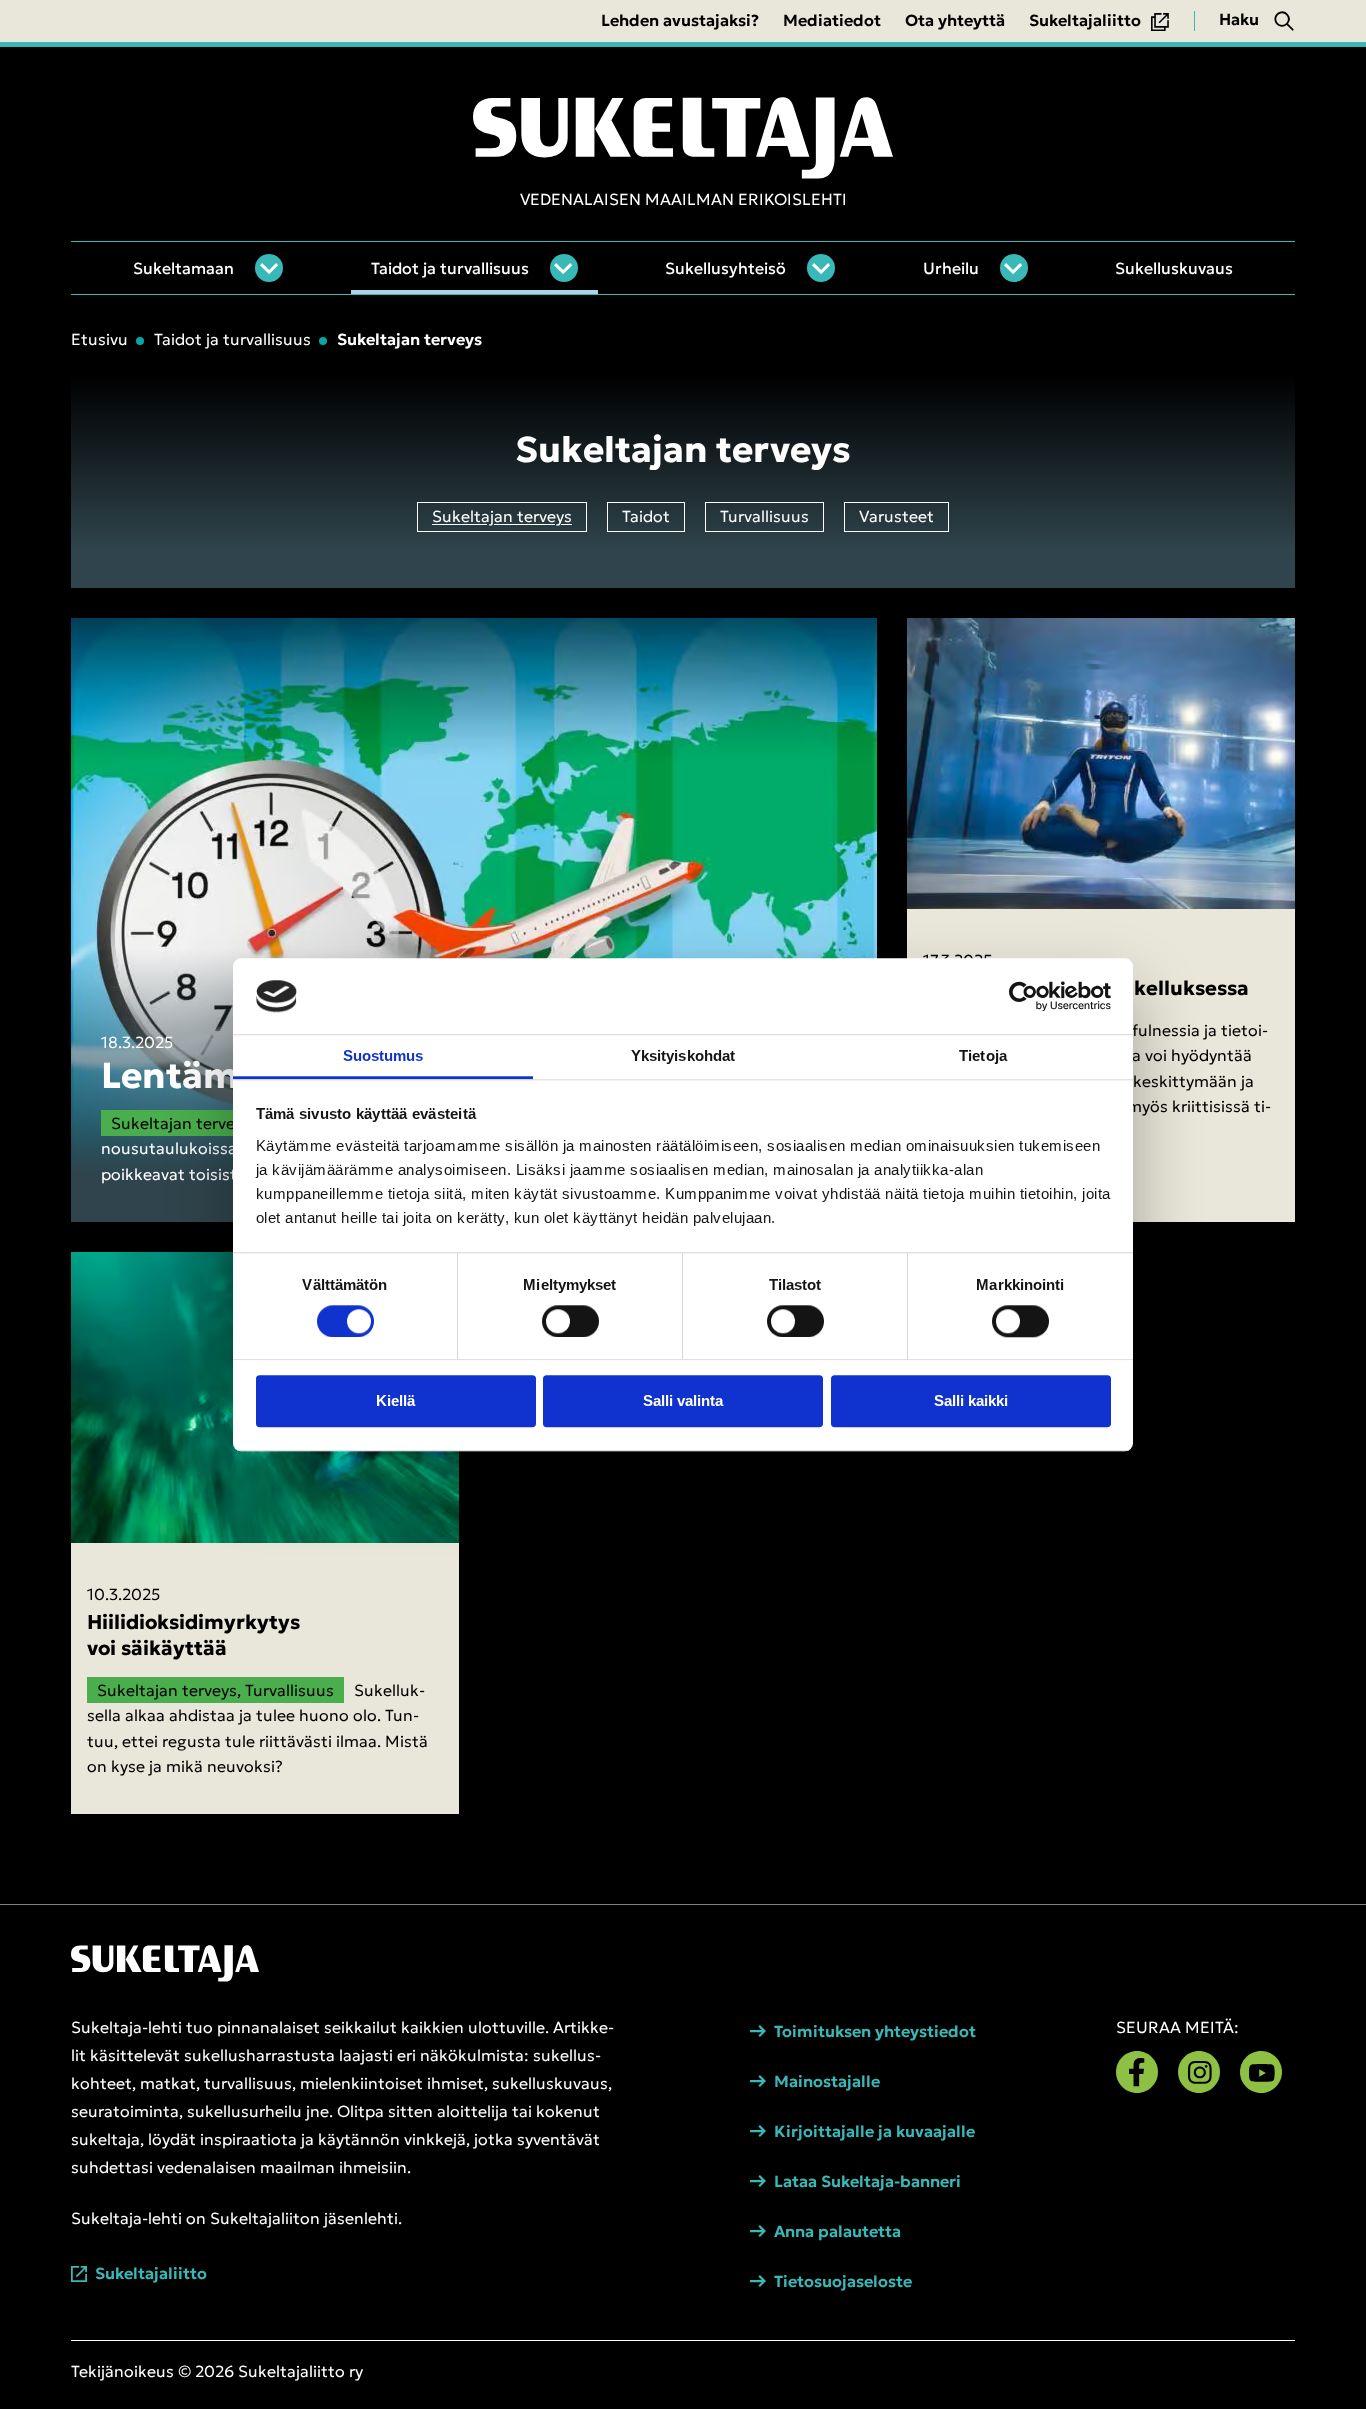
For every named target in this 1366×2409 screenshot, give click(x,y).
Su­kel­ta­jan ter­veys (502, 516)
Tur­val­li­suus (764, 516)
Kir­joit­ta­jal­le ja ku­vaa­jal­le (874, 2131)
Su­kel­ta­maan (183, 268)
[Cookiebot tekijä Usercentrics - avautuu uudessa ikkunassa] (1023, 996)
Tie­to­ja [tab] (983, 1055)
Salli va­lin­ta (683, 1401)
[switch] (570, 1321)
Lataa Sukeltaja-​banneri (867, 2181)
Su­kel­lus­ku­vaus (1174, 268)
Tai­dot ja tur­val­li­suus (450, 268)
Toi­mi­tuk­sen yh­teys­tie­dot (875, 2031)
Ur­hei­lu (951, 268)
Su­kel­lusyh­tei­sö (725, 268)
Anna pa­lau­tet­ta (837, 2231)
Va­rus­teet (896, 516)
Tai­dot (646, 516)
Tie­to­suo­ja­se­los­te (843, 2281)
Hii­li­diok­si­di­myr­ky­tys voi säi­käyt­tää (193, 1635)
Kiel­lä (395, 1401)
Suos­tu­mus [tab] (383, 1055)
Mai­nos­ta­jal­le (827, 2081)
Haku (1239, 19)
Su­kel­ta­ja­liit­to (151, 2273)
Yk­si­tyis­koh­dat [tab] (683, 1055)
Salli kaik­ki (971, 1401)
